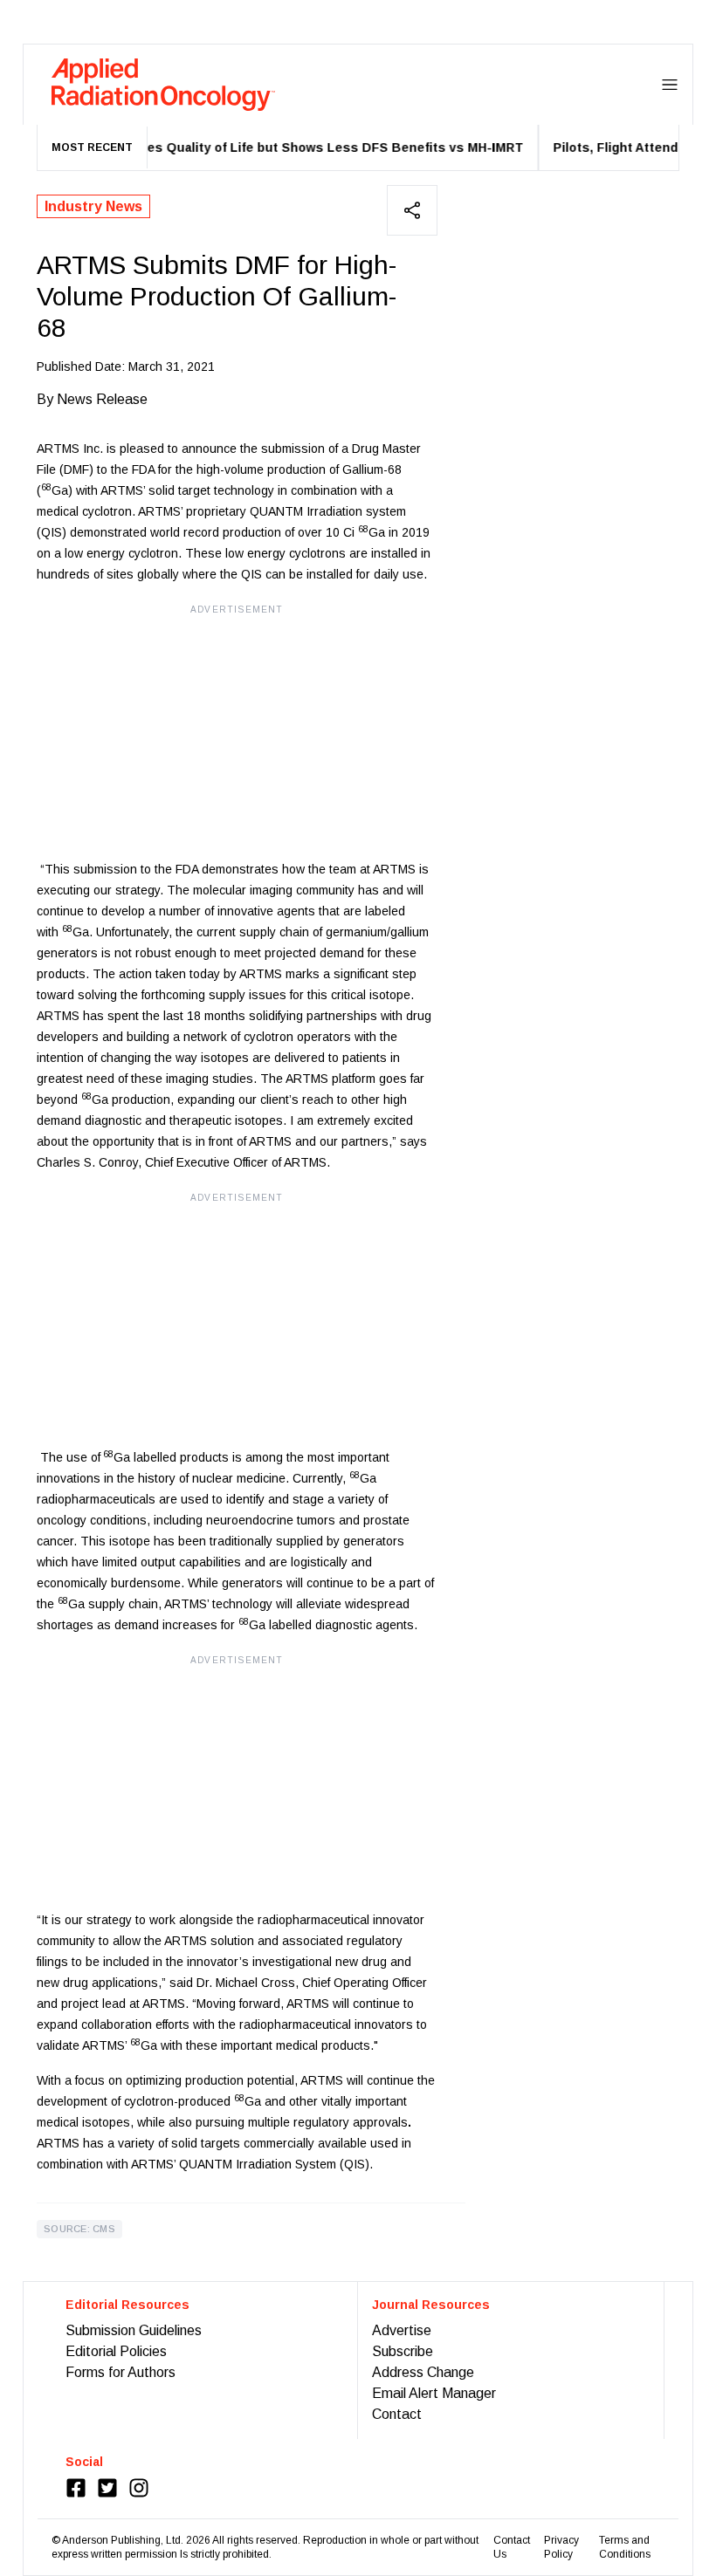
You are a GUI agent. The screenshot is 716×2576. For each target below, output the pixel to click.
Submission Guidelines (134, 2330)
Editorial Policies (116, 2351)
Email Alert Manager (434, 2393)
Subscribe (403, 2351)
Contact (397, 2414)
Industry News (93, 206)
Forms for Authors (120, 2372)
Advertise (402, 2330)
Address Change (423, 2372)
